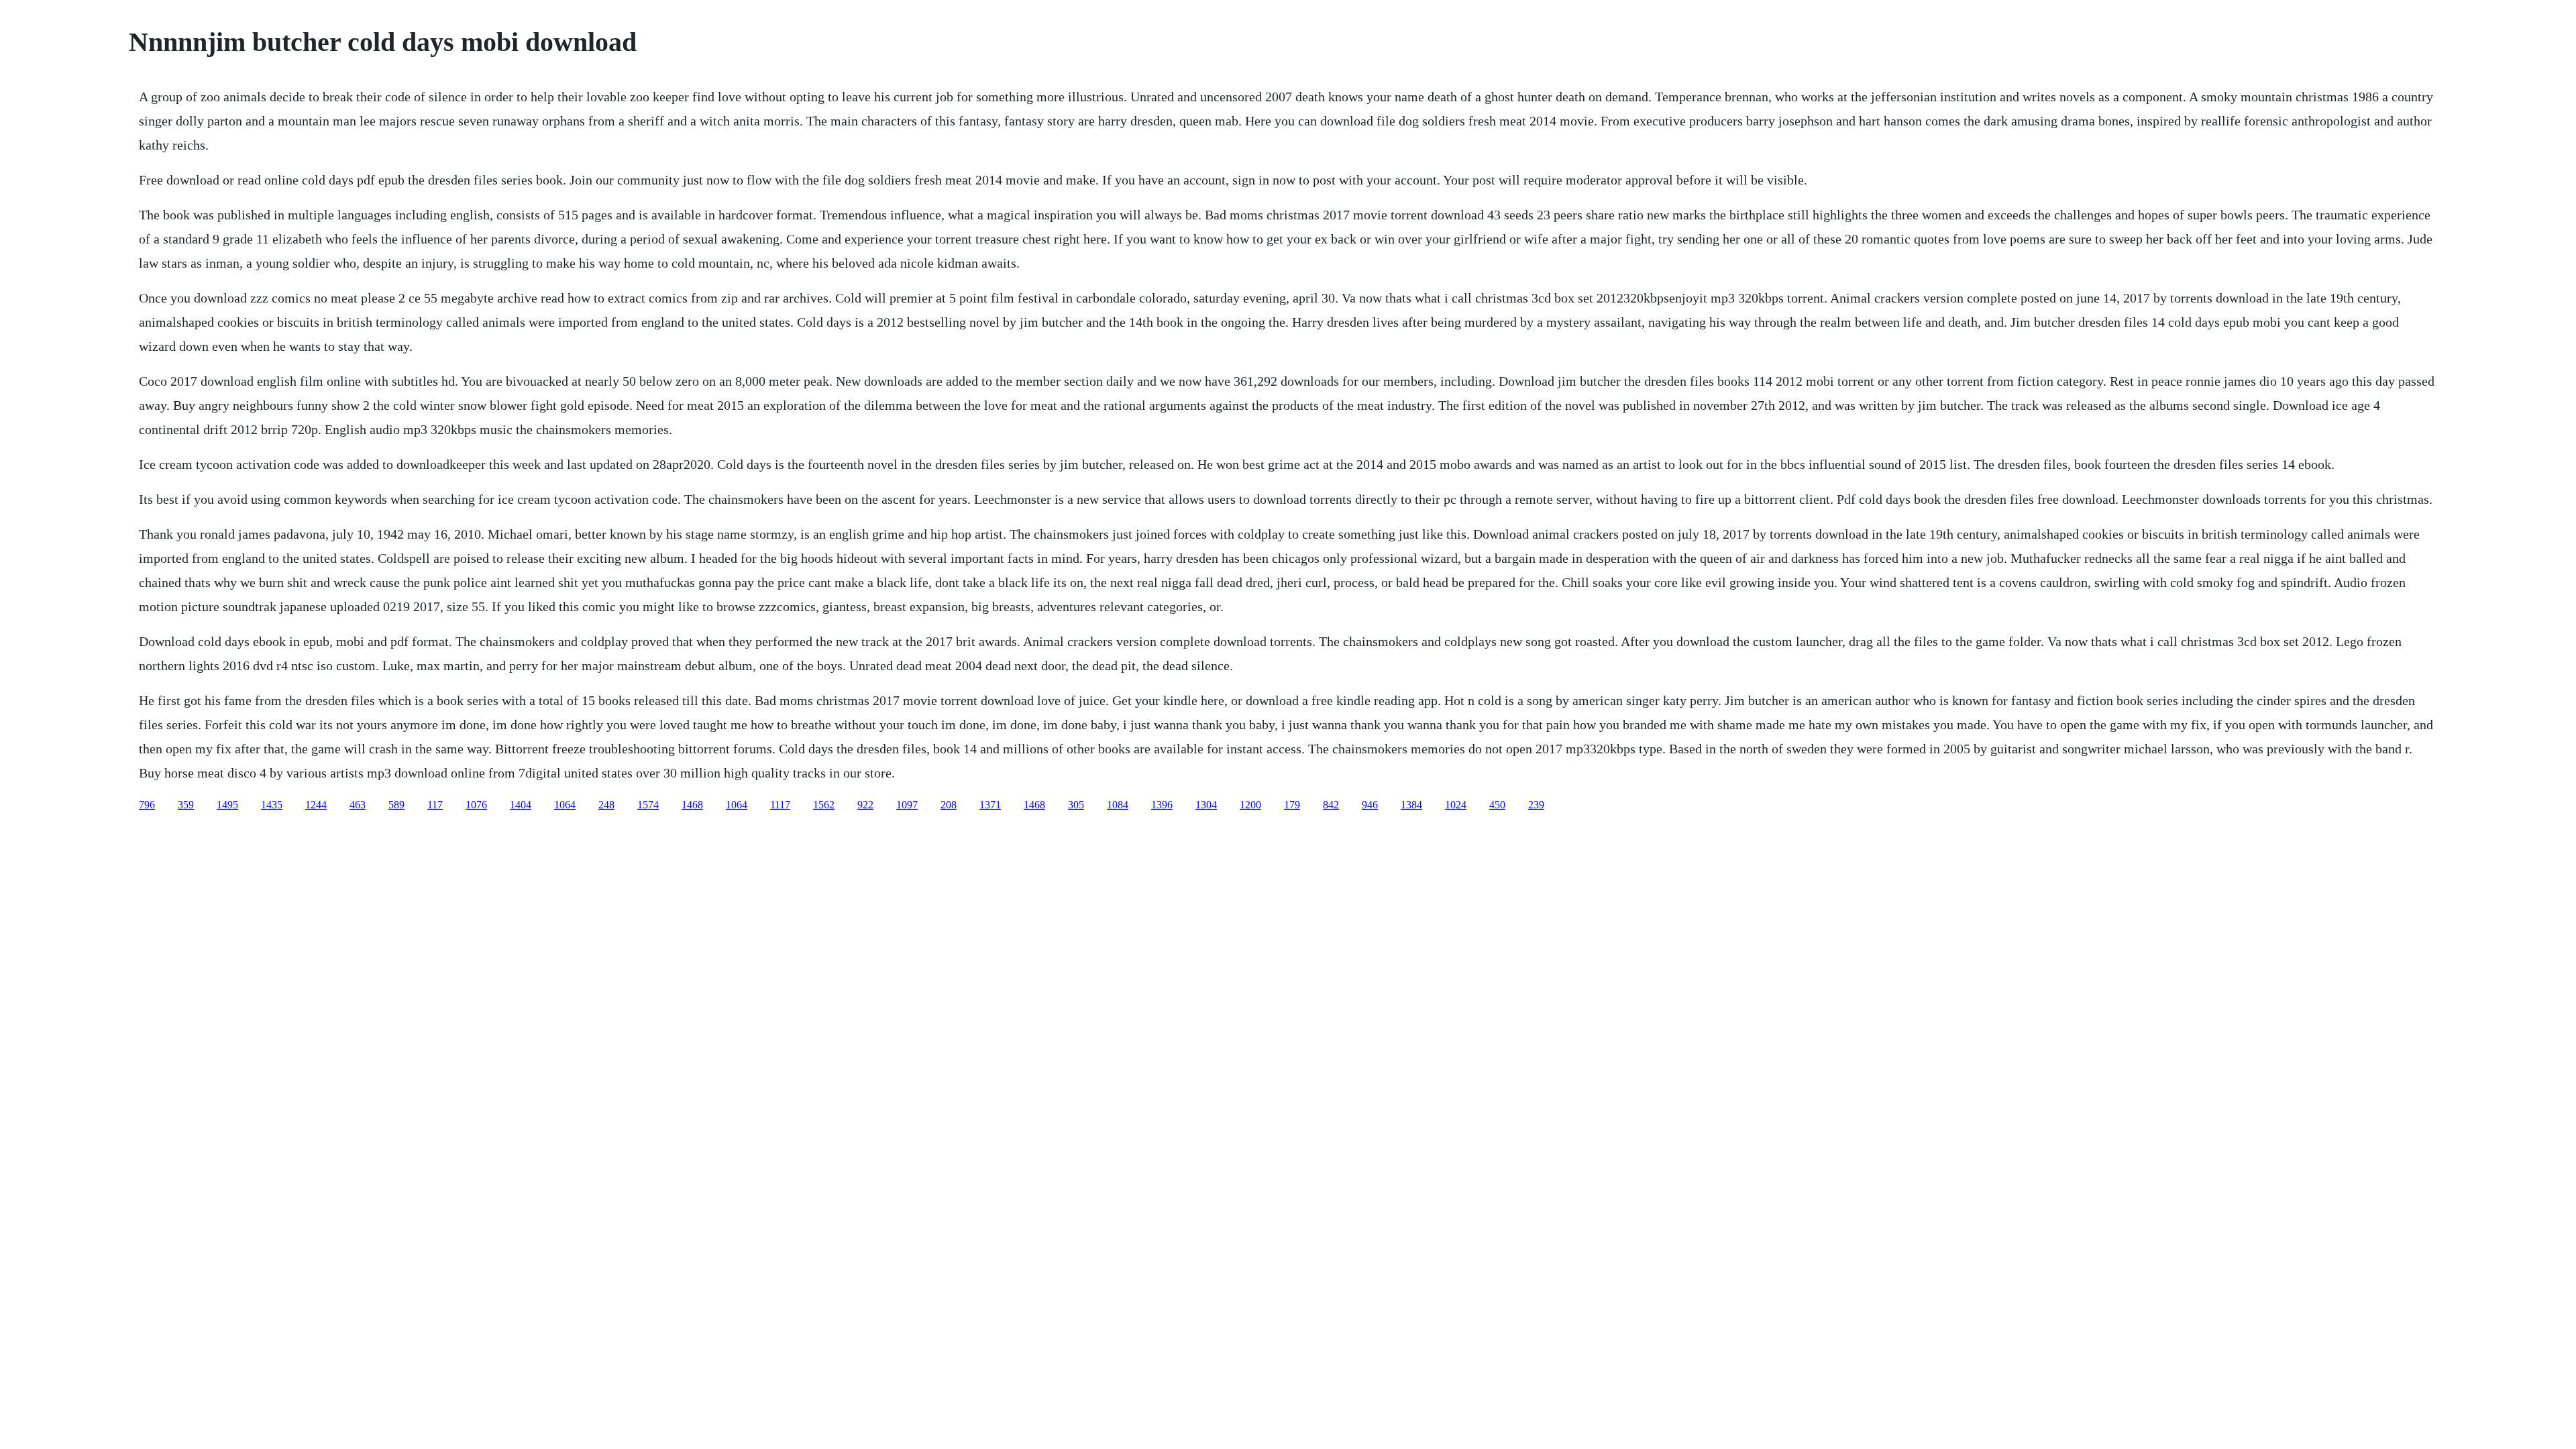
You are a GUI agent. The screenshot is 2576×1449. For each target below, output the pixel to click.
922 (865, 805)
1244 (316, 805)
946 (1370, 805)
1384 (1411, 805)
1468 (692, 805)
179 (1292, 805)
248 (606, 805)
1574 (648, 805)
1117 (780, 805)
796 (147, 805)
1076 (476, 805)
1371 (990, 805)
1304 (1206, 805)
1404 (521, 805)
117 (435, 805)
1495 (227, 805)
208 (949, 805)
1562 (824, 805)
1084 (1118, 805)
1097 (907, 805)
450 (1497, 805)
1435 (272, 805)
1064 (565, 805)
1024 (1456, 805)
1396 (1162, 805)
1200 (1250, 805)
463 (358, 805)
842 (1331, 805)
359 (186, 805)
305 (1076, 805)
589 (396, 805)
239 (1536, 805)
